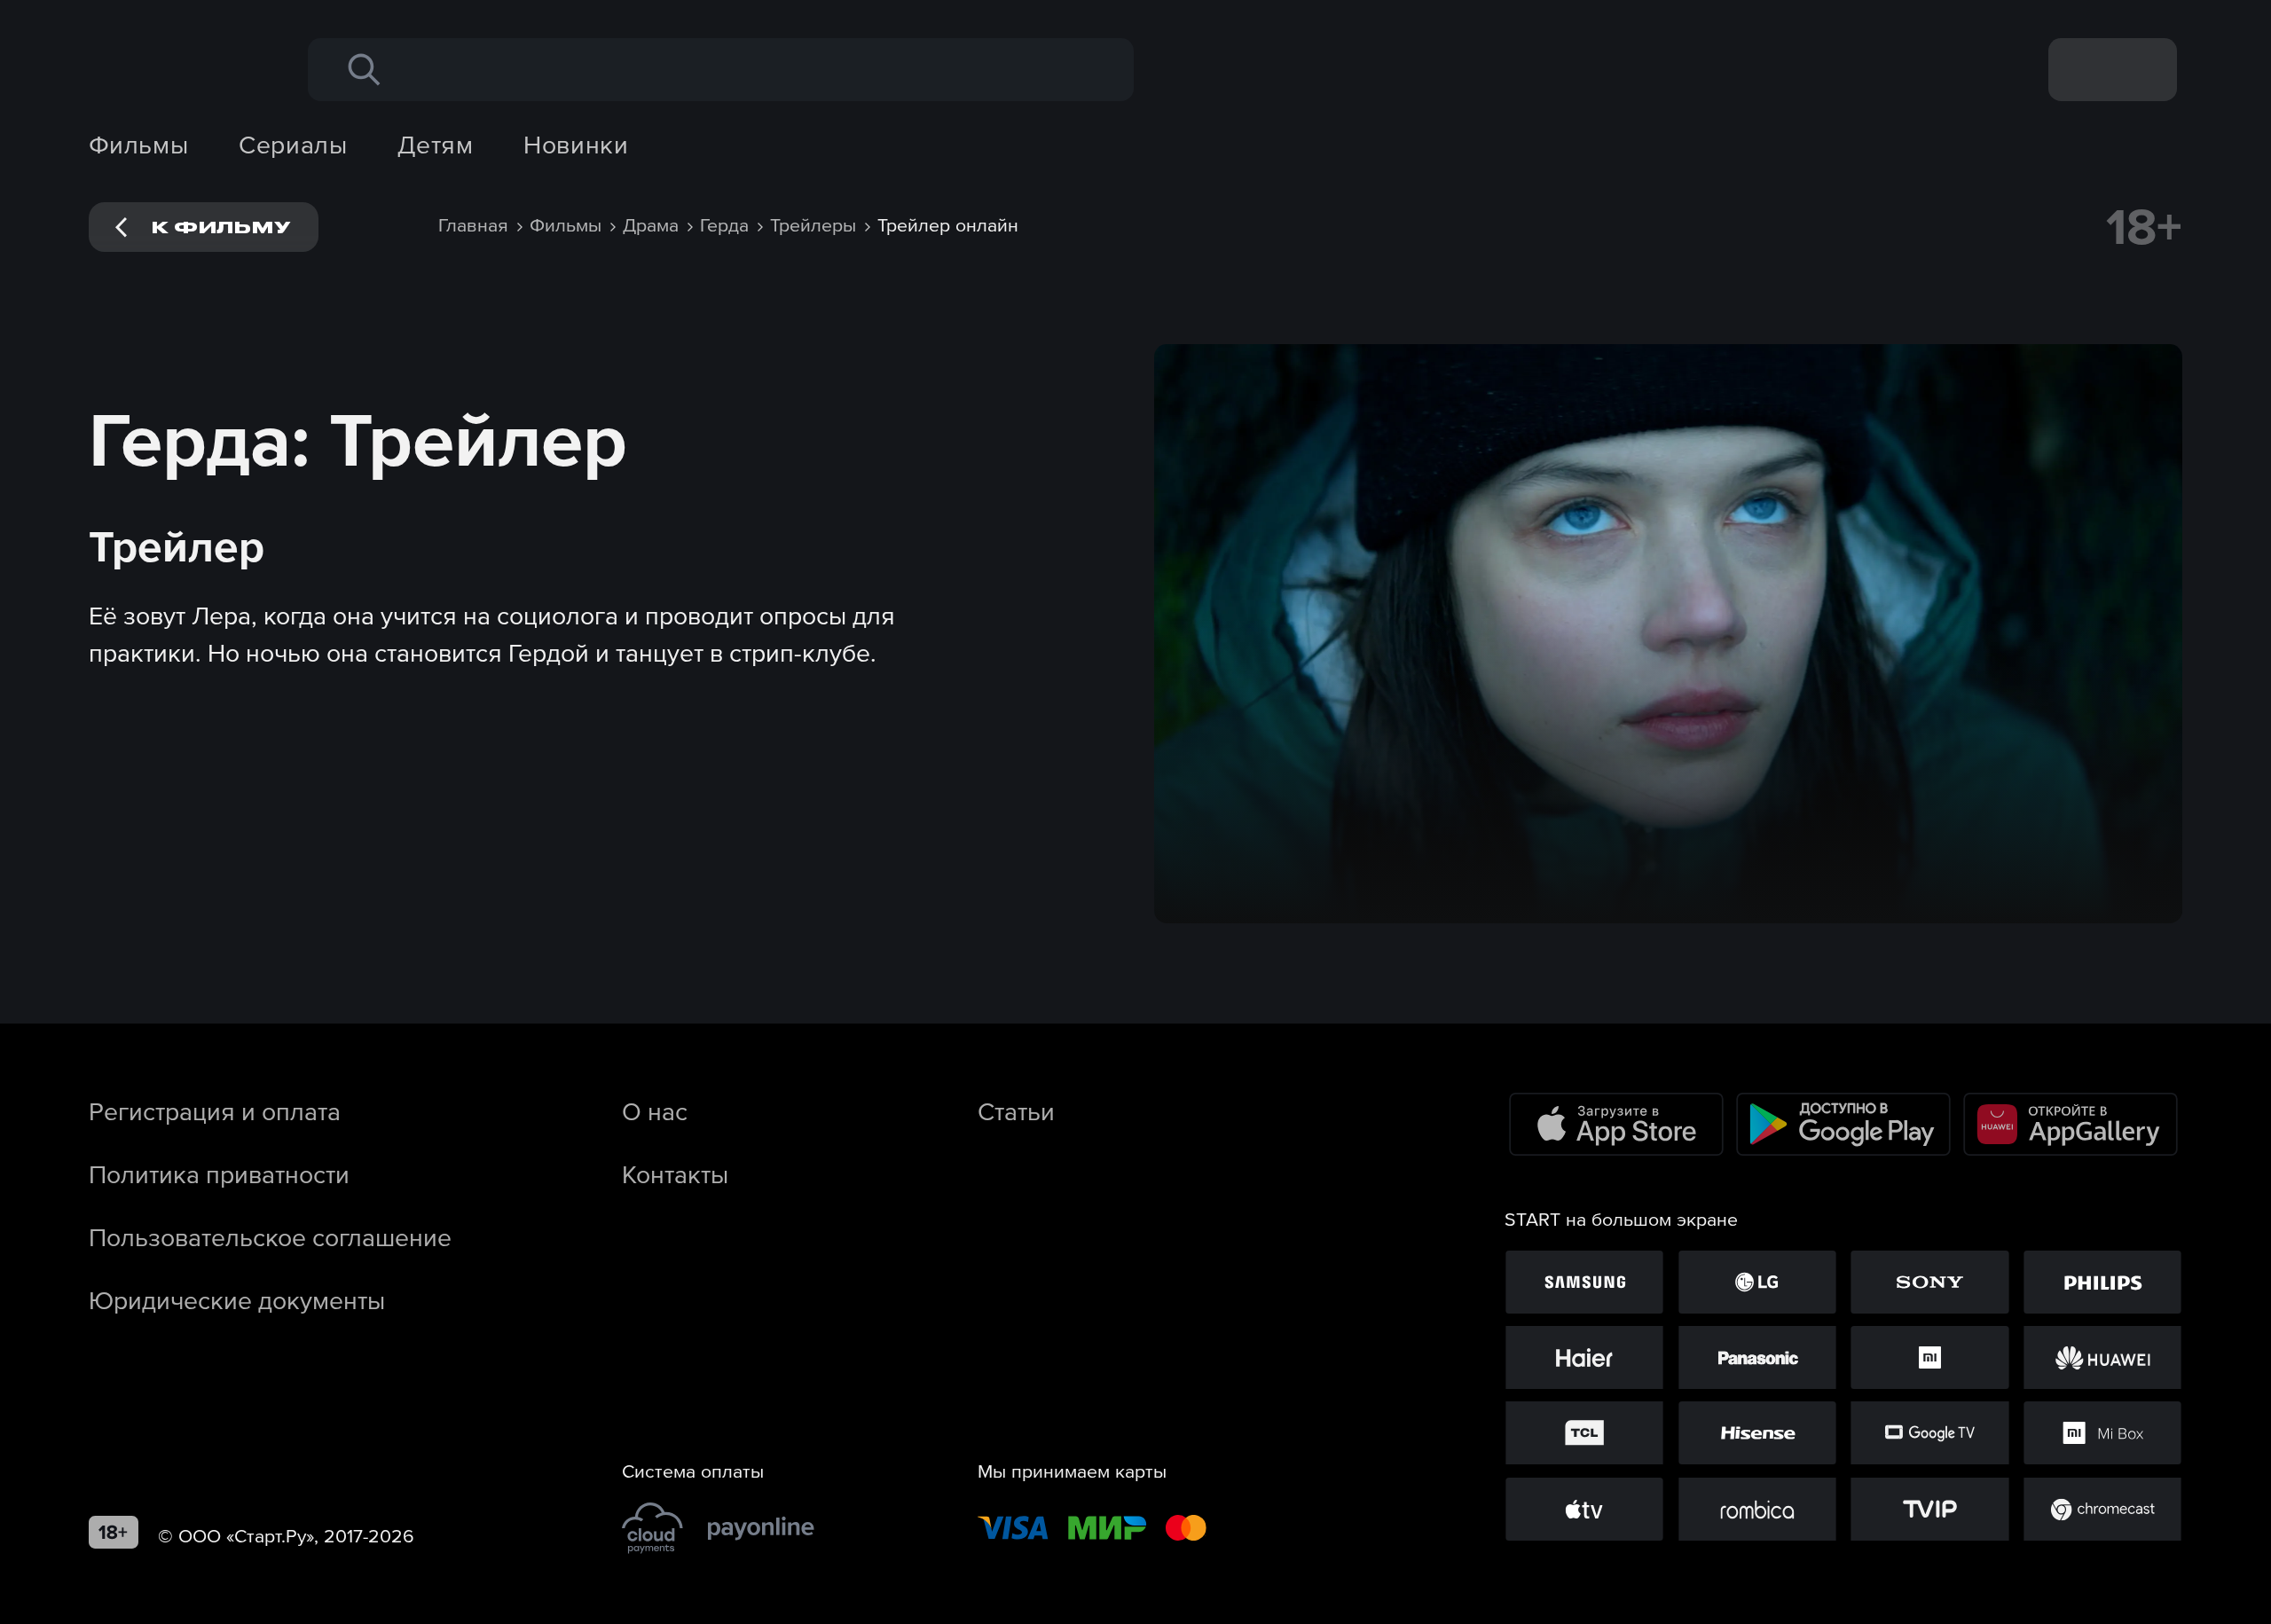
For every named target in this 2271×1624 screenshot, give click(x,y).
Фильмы (139, 145)
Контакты (675, 1174)
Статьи (1016, 1111)
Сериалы (293, 145)
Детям (435, 145)
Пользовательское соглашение (270, 1237)
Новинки (576, 145)
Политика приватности (219, 1174)
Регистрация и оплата (215, 1111)
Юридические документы (237, 1300)
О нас (655, 1111)
